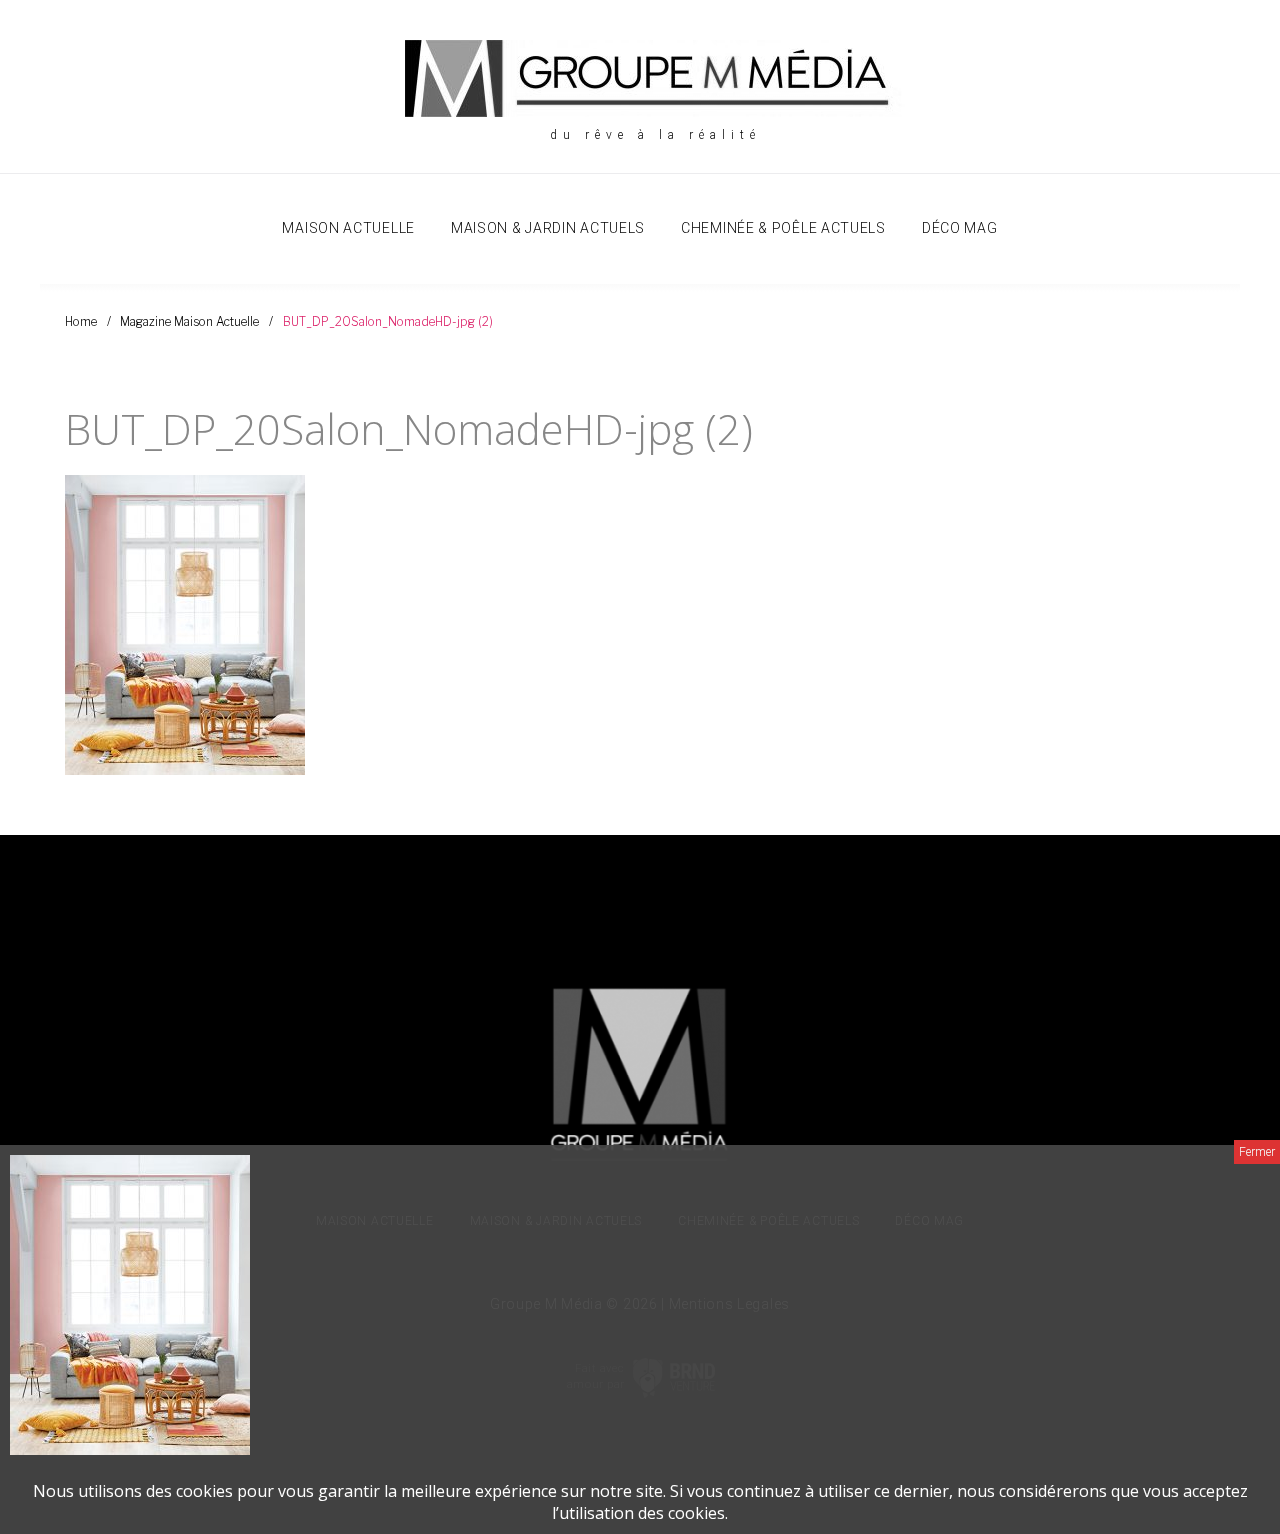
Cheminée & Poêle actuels (783, 228)
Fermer (1257, 1152)
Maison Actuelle (348, 228)
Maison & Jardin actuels (548, 228)
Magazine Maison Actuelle (189, 321)
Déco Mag (960, 228)
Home (81, 321)
